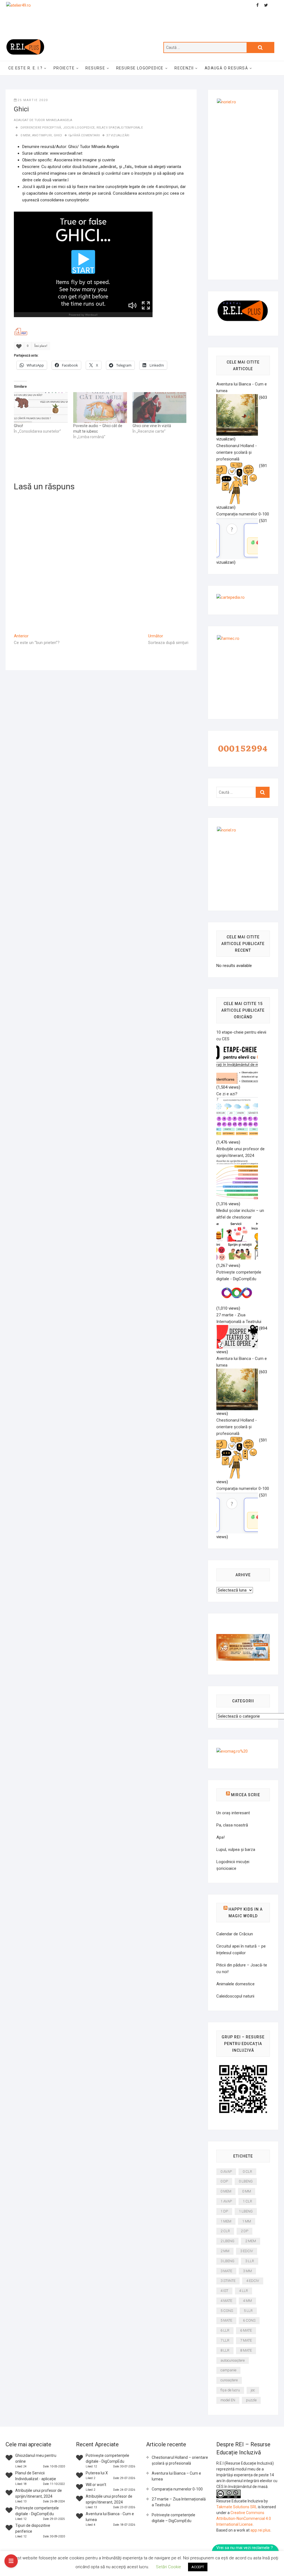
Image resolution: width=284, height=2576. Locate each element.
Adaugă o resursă (226, 68)
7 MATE (246, 2340)
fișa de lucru (230, 2390)
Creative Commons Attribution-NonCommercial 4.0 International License (244, 2519)
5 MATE (226, 2320)
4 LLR (244, 2291)
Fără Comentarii (86, 135)
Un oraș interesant (233, 1813)
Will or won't (96, 2485)
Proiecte (64, 68)
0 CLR (247, 2172)
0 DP (224, 2181)
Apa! (220, 1837)
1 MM (247, 2221)
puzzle (251, 2400)
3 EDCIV (247, 2251)
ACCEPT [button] (198, 2567)
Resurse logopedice (140, 68)
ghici (58, 135)
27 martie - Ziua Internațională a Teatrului (239, 1318)
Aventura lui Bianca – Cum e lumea (176, 2476)
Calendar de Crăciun (235, 1934)
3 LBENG (227, 2261)
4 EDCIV (253, 2281)
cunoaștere (229, 2380)
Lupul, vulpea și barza (236, 1850)
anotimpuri (42, 135)
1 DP (224, 2211)
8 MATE (246, 2350)
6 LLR (225, 2330)
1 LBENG (246, 2211)
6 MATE (246, 2330)
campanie (228, 2370)
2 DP (244, 2231)
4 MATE (226, 2301)
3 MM (247, 2271)
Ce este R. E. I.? (25, 68)
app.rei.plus (260, 2530)
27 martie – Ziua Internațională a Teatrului (179, 2502)
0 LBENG (246, 2181)
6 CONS (249, 2320)
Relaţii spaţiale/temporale (120, 128)
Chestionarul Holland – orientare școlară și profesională (180, 2460)
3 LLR (250, 2261)
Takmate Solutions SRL (237, 2507)
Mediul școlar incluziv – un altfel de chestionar (240, 1214)
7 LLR (225, 2340)
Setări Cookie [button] (168, 2567)
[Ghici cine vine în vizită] (159, 408)
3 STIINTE (228, 2281)
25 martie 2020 (33, 100)
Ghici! (18, 426)
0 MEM (26, 135)
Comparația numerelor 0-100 (177, 2489)
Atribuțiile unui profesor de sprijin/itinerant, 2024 (240, 1152)
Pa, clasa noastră (232, 1825)
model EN (228, 2400)
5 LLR (248, 2311)
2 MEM (251, 2241)
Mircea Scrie (246, 1795)
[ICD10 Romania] (243, 1637)
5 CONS (227, 2311)
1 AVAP (226, 2201)
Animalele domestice (235, 1984)
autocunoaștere (233, 2360)
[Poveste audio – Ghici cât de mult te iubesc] (100, 408)
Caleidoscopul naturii (235, 1996)
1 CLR (247, 2201)
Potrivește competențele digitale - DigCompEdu (239, 1276)
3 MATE (226, 2271)
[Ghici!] (41, 408)
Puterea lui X (97, 2473)
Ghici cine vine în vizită (152, 426)
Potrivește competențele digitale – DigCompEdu (173, 2518)
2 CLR (225, 2231)
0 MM (247, 2191)
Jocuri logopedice (79, 128)
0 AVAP (226, 2172)
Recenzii (184, 68)
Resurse (95, 68)
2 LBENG (227, 2241)
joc (253, 2390)
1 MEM (226, 2221)
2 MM (225, 2251)
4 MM (247, 2301)
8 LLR (225, 2350)
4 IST (224, 2291)
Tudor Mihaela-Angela (53, 120)
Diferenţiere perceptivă (41, 128)
